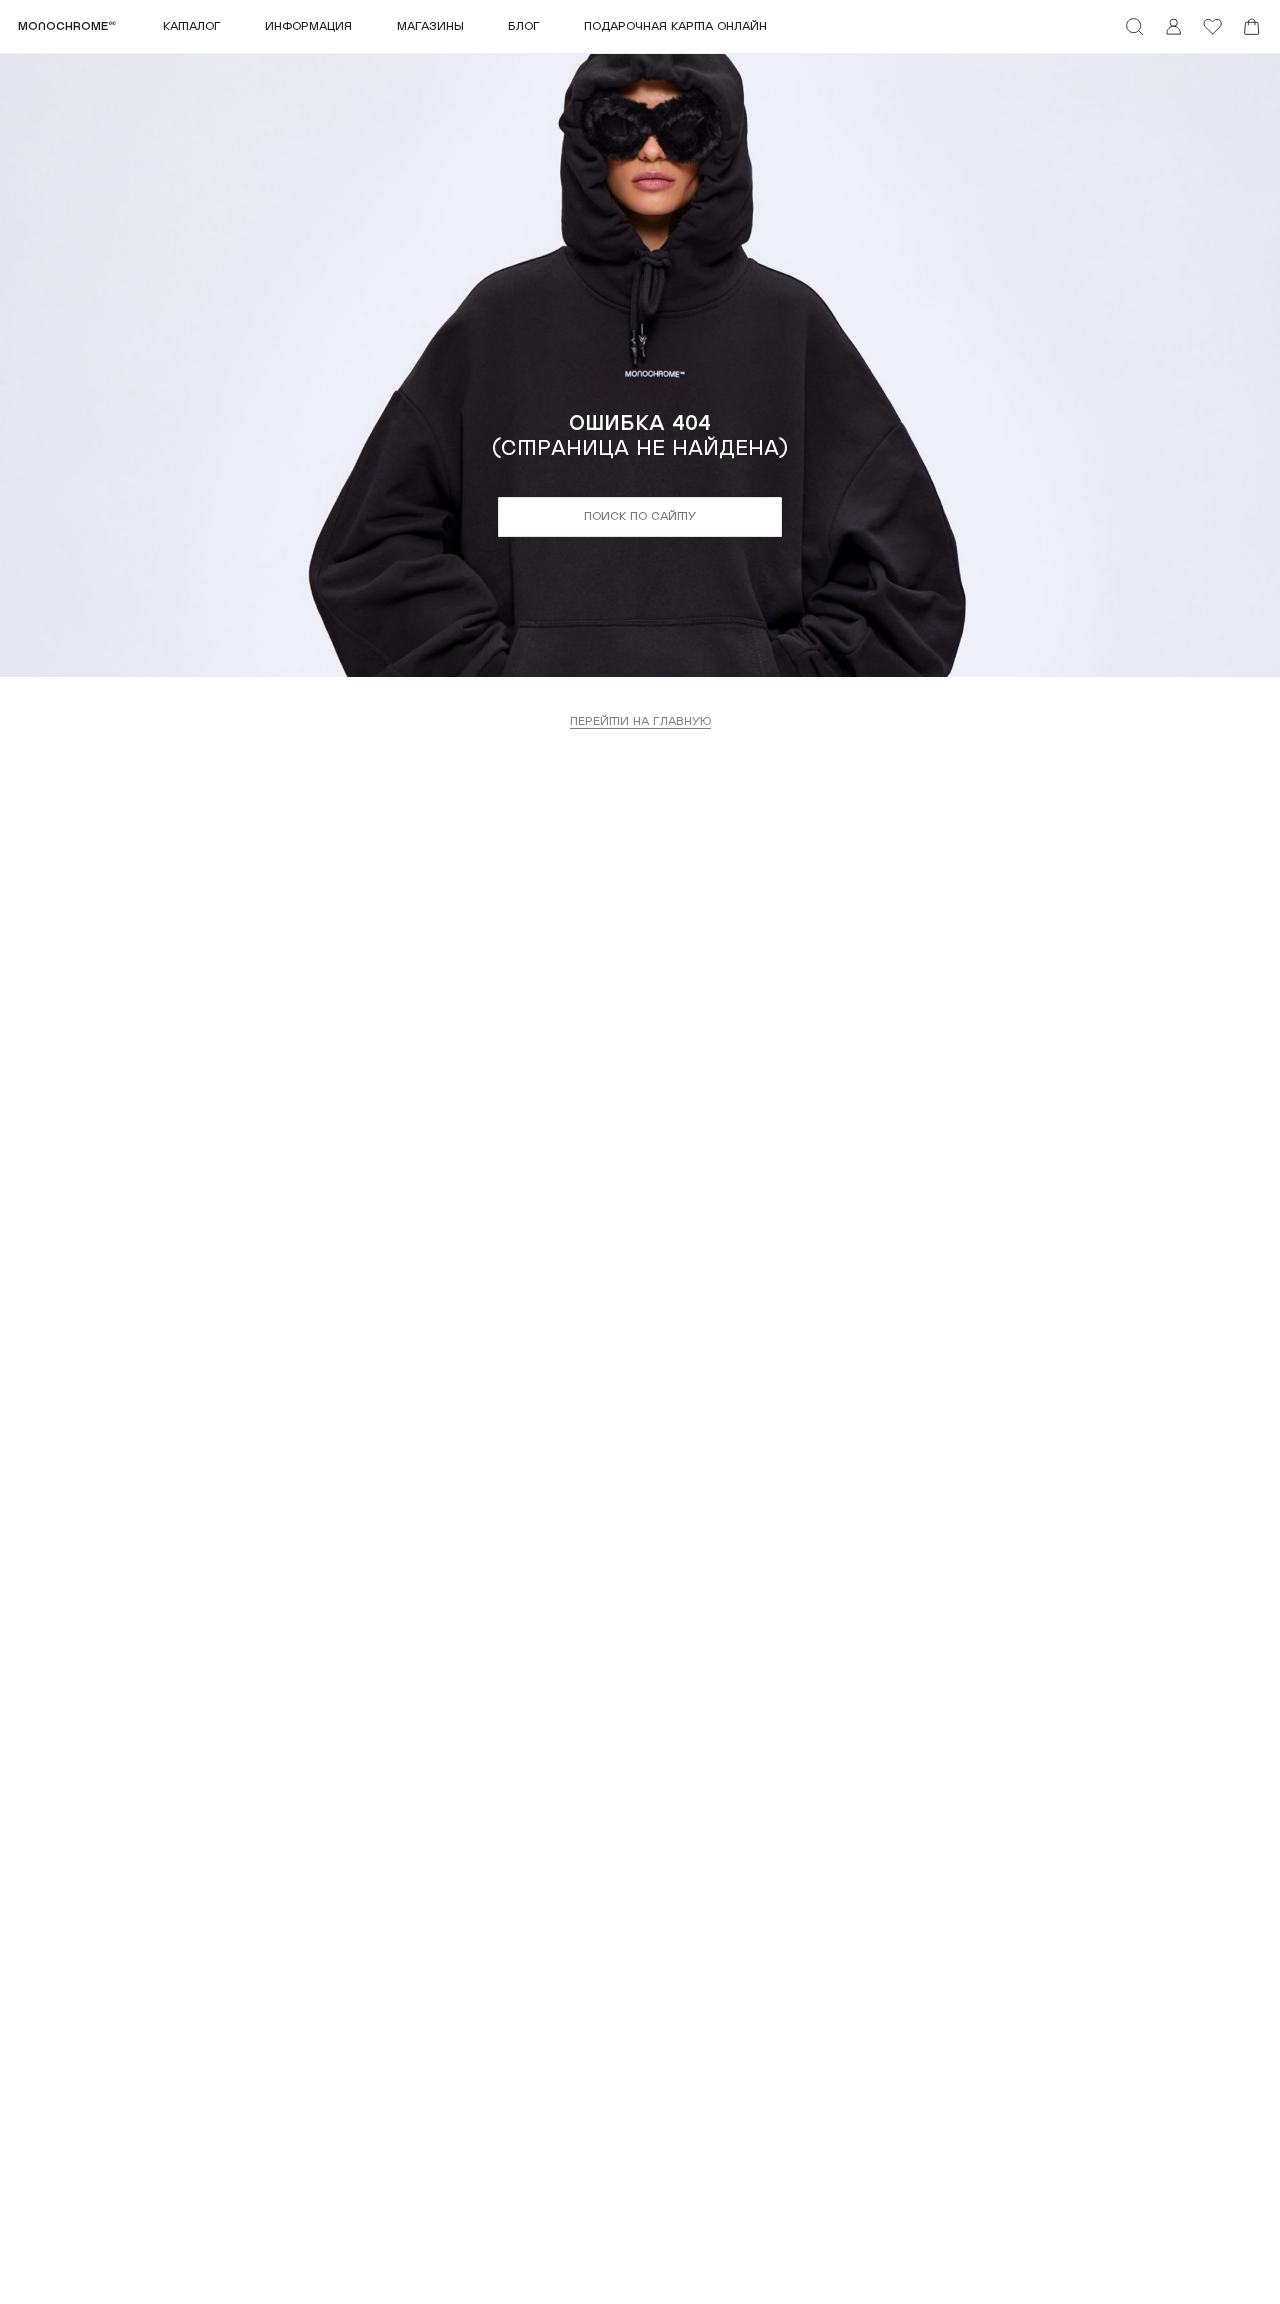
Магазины (430, 26)
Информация (308, 26)
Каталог (192, 26)
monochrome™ (67, 26)
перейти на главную (640, 721)
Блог (524, 26)
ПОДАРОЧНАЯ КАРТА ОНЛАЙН (675, 26)
